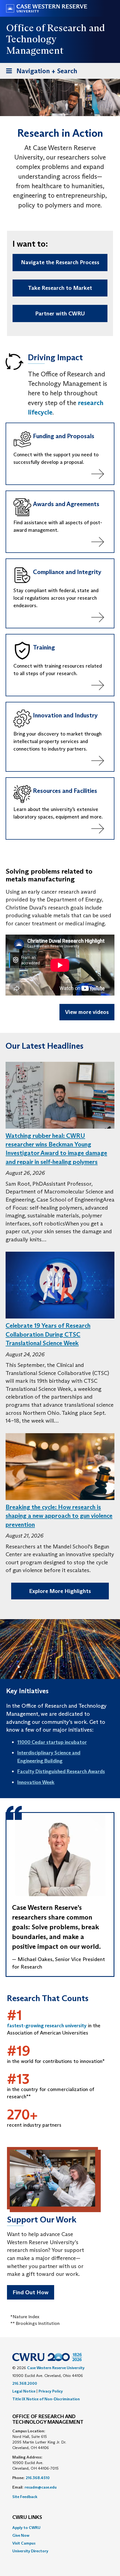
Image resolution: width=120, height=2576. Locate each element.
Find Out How (31, 2292)
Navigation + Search (40, 73)
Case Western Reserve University (56, 2368)
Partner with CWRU (60, 313)
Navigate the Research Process (60, 262)
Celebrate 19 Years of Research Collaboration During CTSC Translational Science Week (48, 1334)
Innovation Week (36, 1782)
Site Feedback (25, 2497)
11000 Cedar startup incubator (52, 1742)
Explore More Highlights (60, 1591)
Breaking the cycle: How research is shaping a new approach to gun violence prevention (59, 1516)
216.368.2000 (25, 2383)
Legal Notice (24, 2391)
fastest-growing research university (47, 2026)
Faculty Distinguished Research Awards (61, 1771)
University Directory (30, 2551)
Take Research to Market (60, 288)
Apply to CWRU (26, 2528)
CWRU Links (27, 2518)
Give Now (21, 2535)
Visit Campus (24, 2543)
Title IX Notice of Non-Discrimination (46, 2399)
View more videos (87, 1012)
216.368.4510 (38, 2478)
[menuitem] (60, 2528)
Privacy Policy (51, 2391)
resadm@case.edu (41, 2487)
